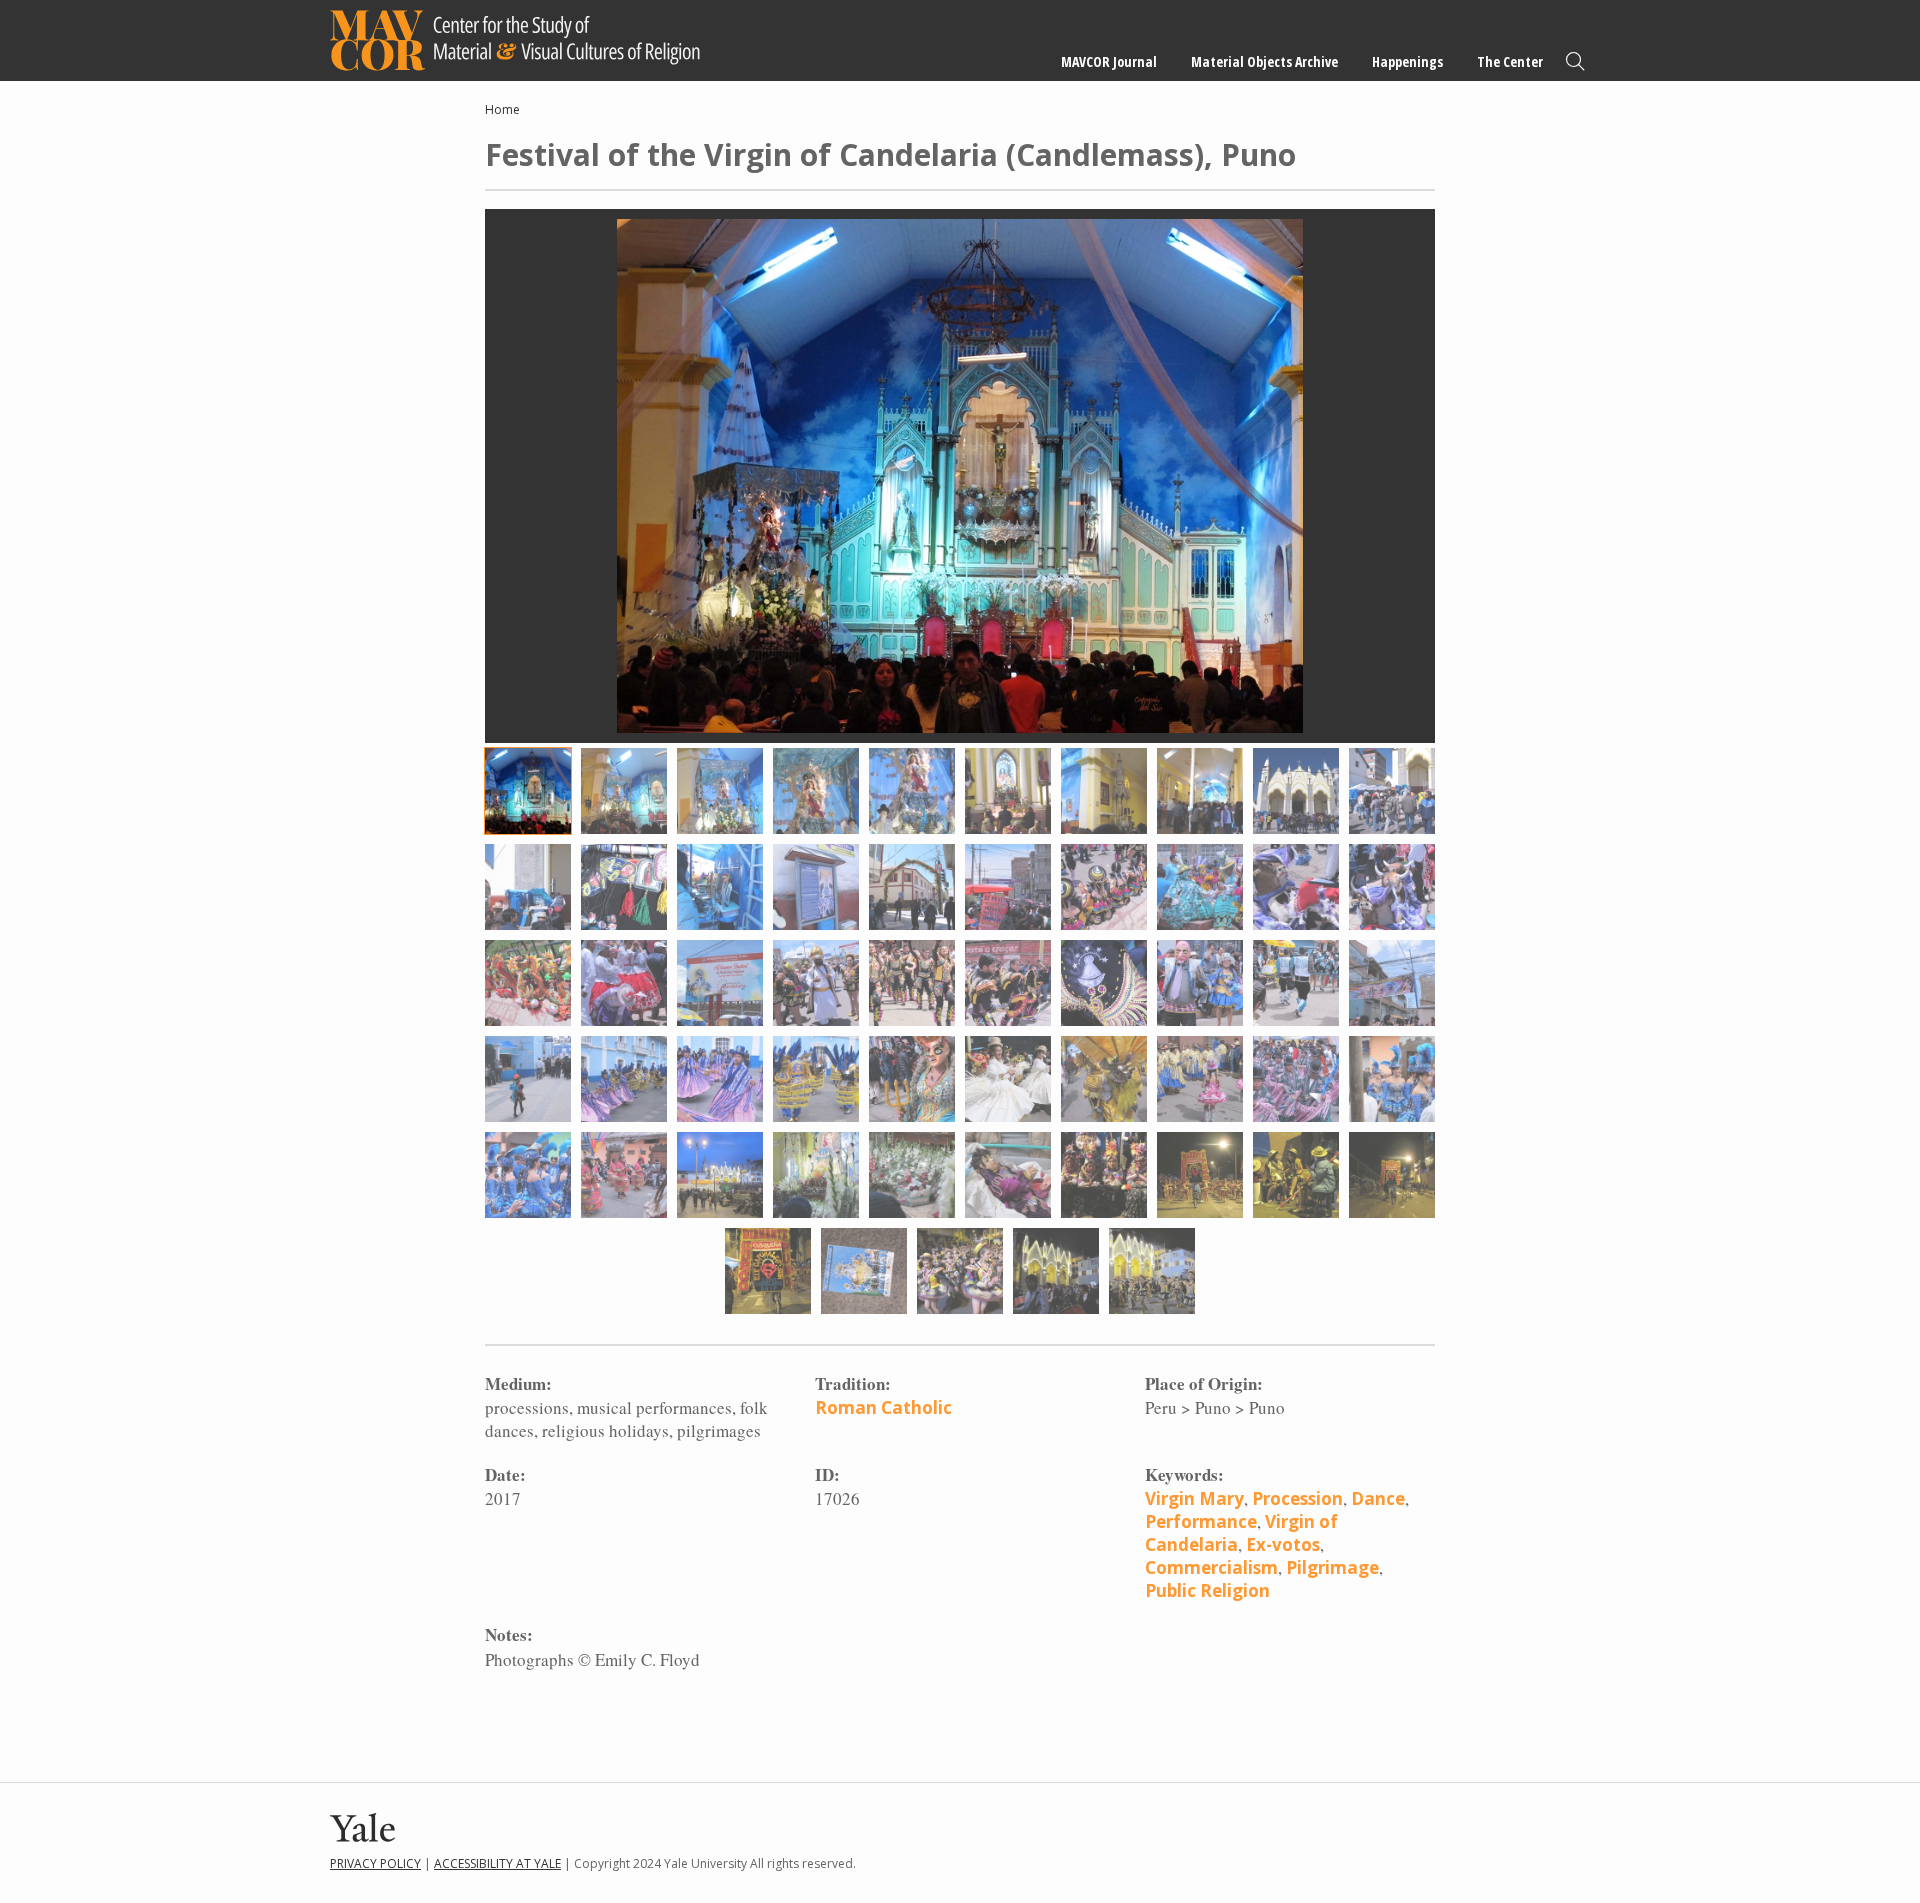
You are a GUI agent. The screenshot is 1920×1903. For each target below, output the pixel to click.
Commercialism (1211, 1567)
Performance (1201, 1521)
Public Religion (1207, 1590)
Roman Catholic (883, 1407)
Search (1575, 61)
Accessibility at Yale (497, 1863)
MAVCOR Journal (1109, 61)
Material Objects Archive (1264, 61)
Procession (1297, 1498)
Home (502, 109)
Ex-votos (1283, 1544)
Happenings (1407, 61)
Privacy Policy (375, 1863)
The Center (1510, 61)
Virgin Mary (1194, 1498)
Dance (1378, 1498)
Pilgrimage (1332, 1567)
